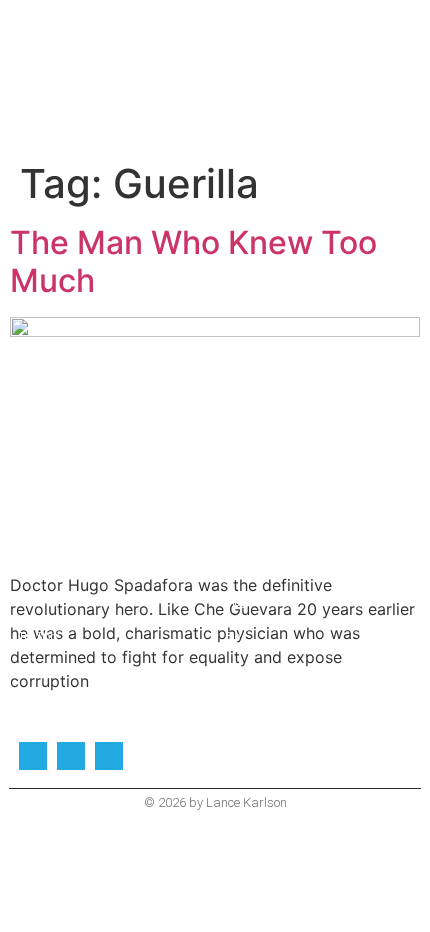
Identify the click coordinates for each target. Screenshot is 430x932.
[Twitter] (33, 756)
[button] (215, 87)
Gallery (36, 671)
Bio (232, 636)
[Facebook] (71, 756)
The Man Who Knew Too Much (193, 261)
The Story (39, 636)
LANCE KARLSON (215, 48)
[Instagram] (109, 756)
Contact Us (250, 671)
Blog (235, 602)
